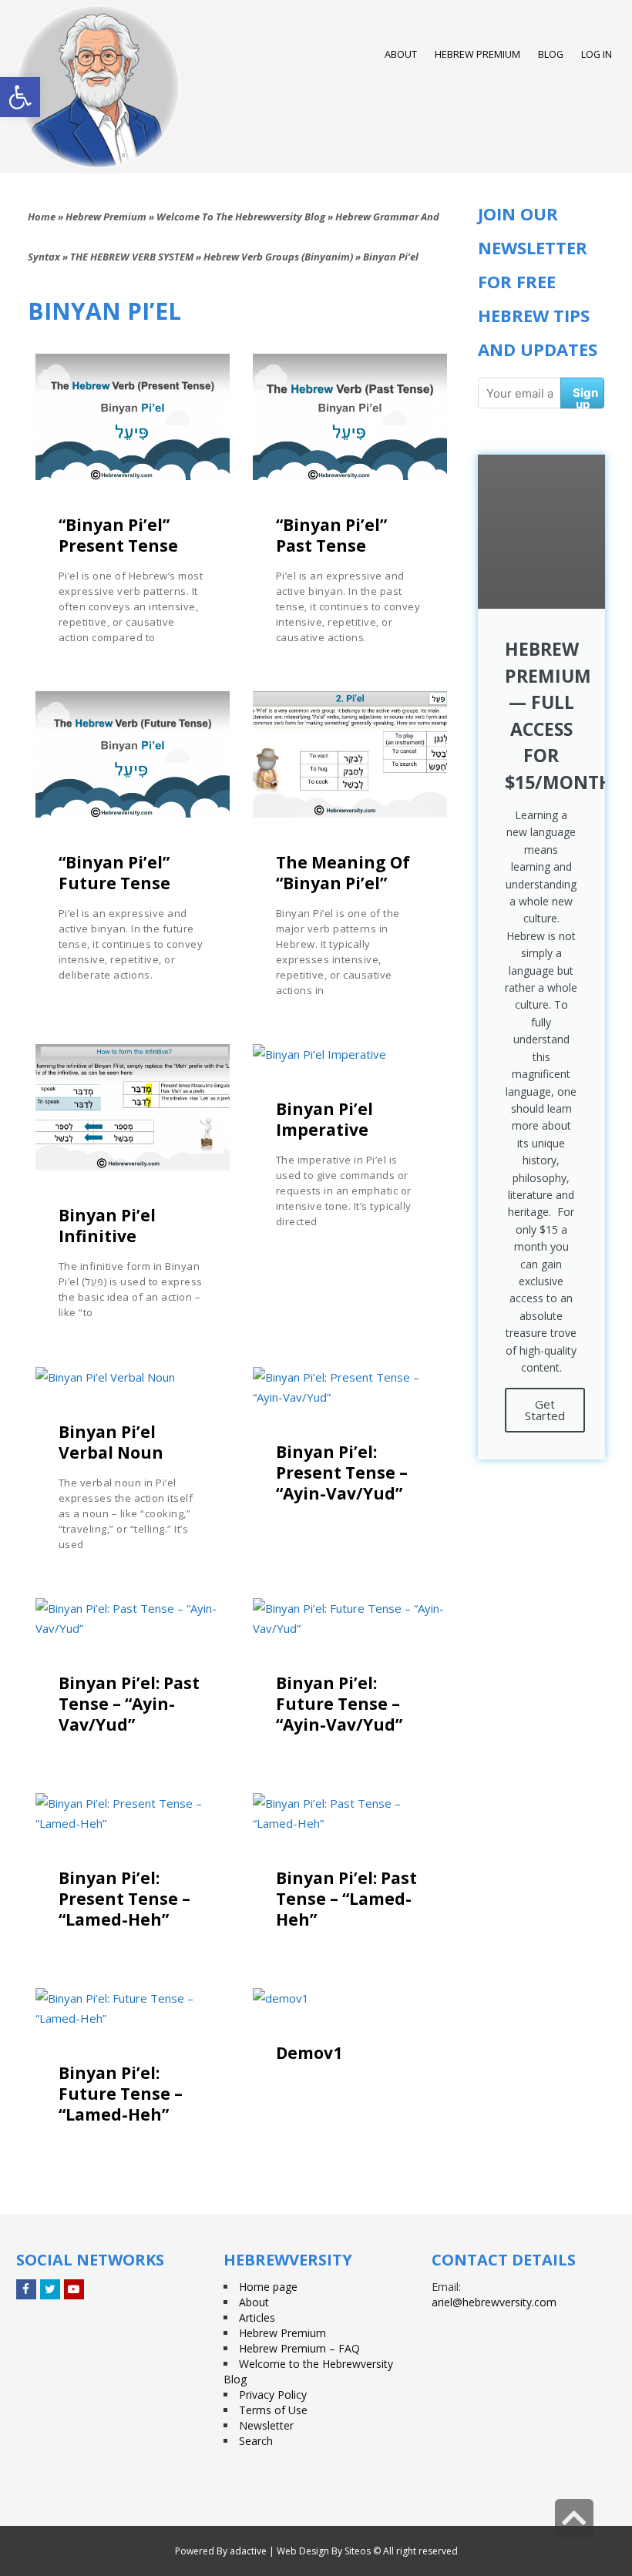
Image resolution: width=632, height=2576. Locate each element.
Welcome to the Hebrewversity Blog (241, 217)
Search (256, 2441)
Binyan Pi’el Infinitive (107, 1226)
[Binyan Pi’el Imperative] (350, 1054)
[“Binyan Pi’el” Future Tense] (133, 754)
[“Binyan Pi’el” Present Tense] (133, 417)
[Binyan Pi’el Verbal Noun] (133, 1377)
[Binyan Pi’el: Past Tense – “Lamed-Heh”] (350, 1813)
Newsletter (266, 2425)
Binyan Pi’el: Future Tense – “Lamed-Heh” (121, 2094)
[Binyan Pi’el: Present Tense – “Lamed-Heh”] (133, 1813)
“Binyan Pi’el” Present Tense (118, 535)
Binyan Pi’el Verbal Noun (111, 1442)
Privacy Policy (273, 2395)
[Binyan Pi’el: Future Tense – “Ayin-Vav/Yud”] (350, 1618)
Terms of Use (273, 2410)
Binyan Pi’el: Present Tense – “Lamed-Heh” (124, 1899)
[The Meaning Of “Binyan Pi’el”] (350, 754)
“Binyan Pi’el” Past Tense (331, 535)
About (254, 2302)
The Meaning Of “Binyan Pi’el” (343, 873)
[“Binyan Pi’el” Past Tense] (350, 417)
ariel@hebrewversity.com (494, 2302)
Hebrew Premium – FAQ (299, 2348)
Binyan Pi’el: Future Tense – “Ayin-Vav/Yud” (339, 1704)
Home (42, 217)
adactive (248, 2551)
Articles (257, 2317)
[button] (20, 97)
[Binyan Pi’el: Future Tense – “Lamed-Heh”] (133, 2008)
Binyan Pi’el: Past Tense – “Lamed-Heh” (346, 1899)
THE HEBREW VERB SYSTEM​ (132, 257)
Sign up (585, 397)
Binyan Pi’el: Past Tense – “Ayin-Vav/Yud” (129, 1704)
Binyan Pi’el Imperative (324, 1119)
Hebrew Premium (106, 217)
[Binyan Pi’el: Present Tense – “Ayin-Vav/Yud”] (350, 1387)
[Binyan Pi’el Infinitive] (133, 1107)
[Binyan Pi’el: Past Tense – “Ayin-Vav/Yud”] (133, 1618)
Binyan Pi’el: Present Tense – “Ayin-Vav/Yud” (342, 1473)
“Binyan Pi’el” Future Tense (114, 873)
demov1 (309, 2053)
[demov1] (350, 1998)
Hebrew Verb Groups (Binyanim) (278, 257)
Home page (268, 2287)
